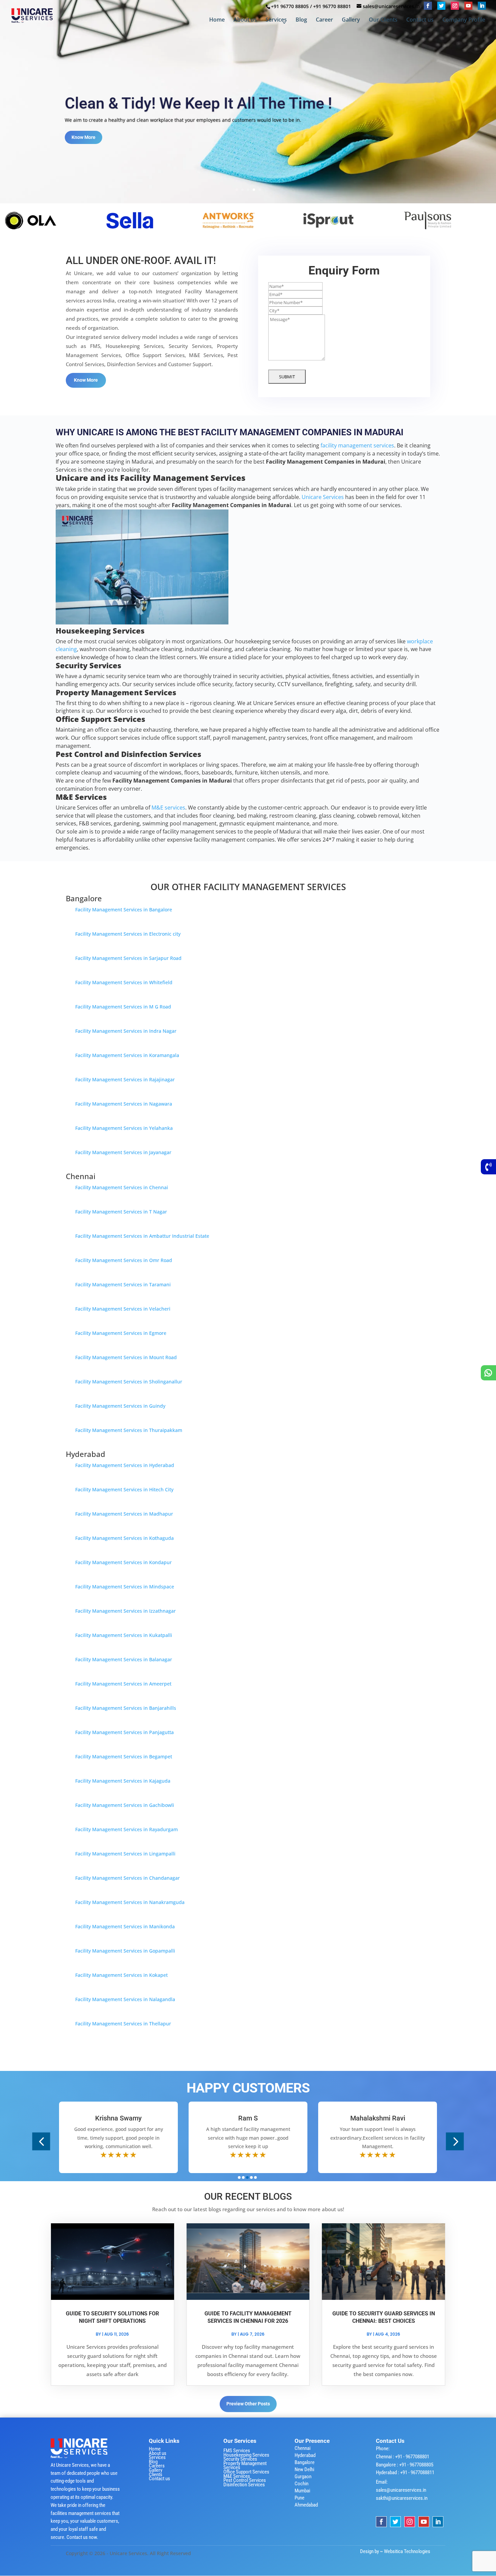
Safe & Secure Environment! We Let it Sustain (221, 99)
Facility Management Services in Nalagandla (125, 1999)
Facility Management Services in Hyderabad (125, 1465)
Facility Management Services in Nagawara (124, 1104)
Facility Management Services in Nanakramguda (130, 1902)
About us (245, 20)
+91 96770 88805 (290, 6)
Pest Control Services (245, 2480)
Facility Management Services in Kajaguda (123, 1781)
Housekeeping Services (246, 2455)
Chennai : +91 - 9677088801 (403, 2457)
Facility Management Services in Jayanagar (123, 1152)
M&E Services (237, 2476)
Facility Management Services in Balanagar (124, 1659)
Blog (301, 20)
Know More (84, 141)
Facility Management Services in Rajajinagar (125, 1079)
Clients (156, 2475)
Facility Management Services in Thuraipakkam (129, 1430)
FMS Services (237, 2451)
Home (217, 20)
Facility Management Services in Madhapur (124, 1514)
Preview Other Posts (248, 2404)
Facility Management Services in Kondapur (123, 1562)
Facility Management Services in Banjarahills (126, 1708)
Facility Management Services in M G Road (123, 1007)
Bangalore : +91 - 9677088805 (405, 2465)
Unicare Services (323, 497)
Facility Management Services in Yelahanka (124, 1128)
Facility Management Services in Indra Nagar (126, 1031)
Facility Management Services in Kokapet (121, 1975)
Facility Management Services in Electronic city (128, 934)
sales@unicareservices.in (401, 2490)
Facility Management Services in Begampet (124, 1757)
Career (324, 20)
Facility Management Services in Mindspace (125, 1587)
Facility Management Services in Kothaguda (125, 1538)
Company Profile (464, 20)
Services (276, 20)
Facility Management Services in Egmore (121, 1333)
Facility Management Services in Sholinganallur (129, 1382)
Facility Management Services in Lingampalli (125, 1854)
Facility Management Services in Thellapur (123, 2024)
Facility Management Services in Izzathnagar (126, 1611)
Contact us (420, 20)
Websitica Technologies (407, 2551)
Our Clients (383, 20)
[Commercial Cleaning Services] (201, 236)
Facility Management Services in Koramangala (127, 1055)
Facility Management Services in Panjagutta (125, 1732)
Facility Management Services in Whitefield (124, 982)
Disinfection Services (244, 2485)
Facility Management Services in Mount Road (126, 1357)
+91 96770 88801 (332, 6)
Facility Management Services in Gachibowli (125, 1805)
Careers (157, 2466)
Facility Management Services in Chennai (122, 1187)
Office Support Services (246, 2472)
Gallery (351, 20)
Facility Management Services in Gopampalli (125, 1951)
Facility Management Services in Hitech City (124, 1489)
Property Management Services (245, 2466)
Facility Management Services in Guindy (120, 1406)
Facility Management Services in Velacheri (123, 1309)
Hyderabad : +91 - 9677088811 (405, 2472)
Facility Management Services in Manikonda (125, 1926)
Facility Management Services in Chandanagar (128, 1878)
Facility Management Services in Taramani (123, 1284)
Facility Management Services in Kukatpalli (124, 1635)
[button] (41, 2141)
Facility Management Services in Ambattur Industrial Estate (142, 1236)
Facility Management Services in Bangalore (124, 910)
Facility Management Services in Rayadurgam (127, 1829)
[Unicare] (102, 236)
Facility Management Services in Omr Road (124, 1260)
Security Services (240, 2459)
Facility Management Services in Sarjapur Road (128, 958)
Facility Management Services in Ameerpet (123, 1684)
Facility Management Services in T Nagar (121, 1212)
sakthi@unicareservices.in (402, 2498)
